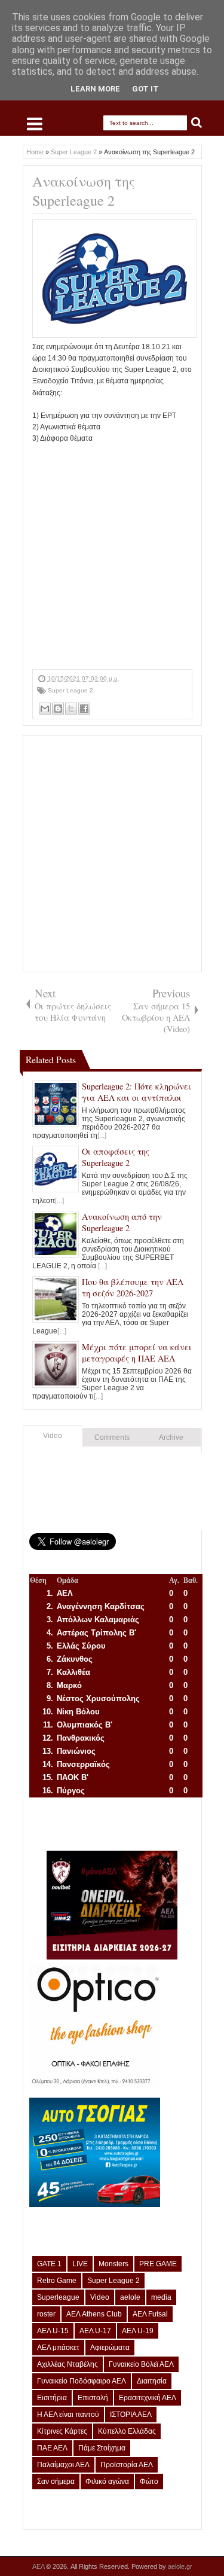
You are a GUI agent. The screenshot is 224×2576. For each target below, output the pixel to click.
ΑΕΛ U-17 (95, 2331)
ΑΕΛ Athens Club (94, 2314)
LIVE (80, 2264)
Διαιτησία (152, 2381)
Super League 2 (70, 690)
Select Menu (35, 124)
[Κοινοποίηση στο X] (71, 709)
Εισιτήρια (52, 2398)
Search (197, 123)
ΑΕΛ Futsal (150, 2314)
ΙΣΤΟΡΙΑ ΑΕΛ (131, 2415)
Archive (171, 1437)
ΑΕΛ (39, 2566)
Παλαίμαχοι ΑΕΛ (63, 2465)
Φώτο (149, 2482)
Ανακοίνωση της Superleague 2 (84, 191)
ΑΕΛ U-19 (138, 2331)
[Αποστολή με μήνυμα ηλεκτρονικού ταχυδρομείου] (45, 709)
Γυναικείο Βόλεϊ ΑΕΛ (141, 2364)
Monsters (113, 2264)
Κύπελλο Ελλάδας (127, 2431)
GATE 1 (49, 2264)
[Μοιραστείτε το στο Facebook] (84, 709)
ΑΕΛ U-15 (53, 2331)
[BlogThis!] (58, 709)
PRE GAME (158, 2264)
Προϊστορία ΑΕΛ (127, 2465)
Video (53, 1436)
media (161, 2297)
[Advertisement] (112, 557)
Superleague (58, 2297)
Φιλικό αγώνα (107, 2482)
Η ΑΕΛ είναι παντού (68, 2415)
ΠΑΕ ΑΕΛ (52, 2448)
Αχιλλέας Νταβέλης (67, 2364)
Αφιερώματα (110, 2348)
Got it (145, 89)
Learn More (95, 89)
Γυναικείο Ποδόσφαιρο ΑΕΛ (82, 2381)
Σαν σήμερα (56, 2482)
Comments (112, 1437)
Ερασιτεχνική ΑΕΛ (148, 2398)
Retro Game (57, 2281)
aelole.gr (180, 2566)
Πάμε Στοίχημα (102, 2448)
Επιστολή (93, 2398)
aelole (130, 2297)
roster (46, 2314)
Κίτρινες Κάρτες (62, 2431)
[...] (102, 1136)
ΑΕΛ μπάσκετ (58, 2348)
